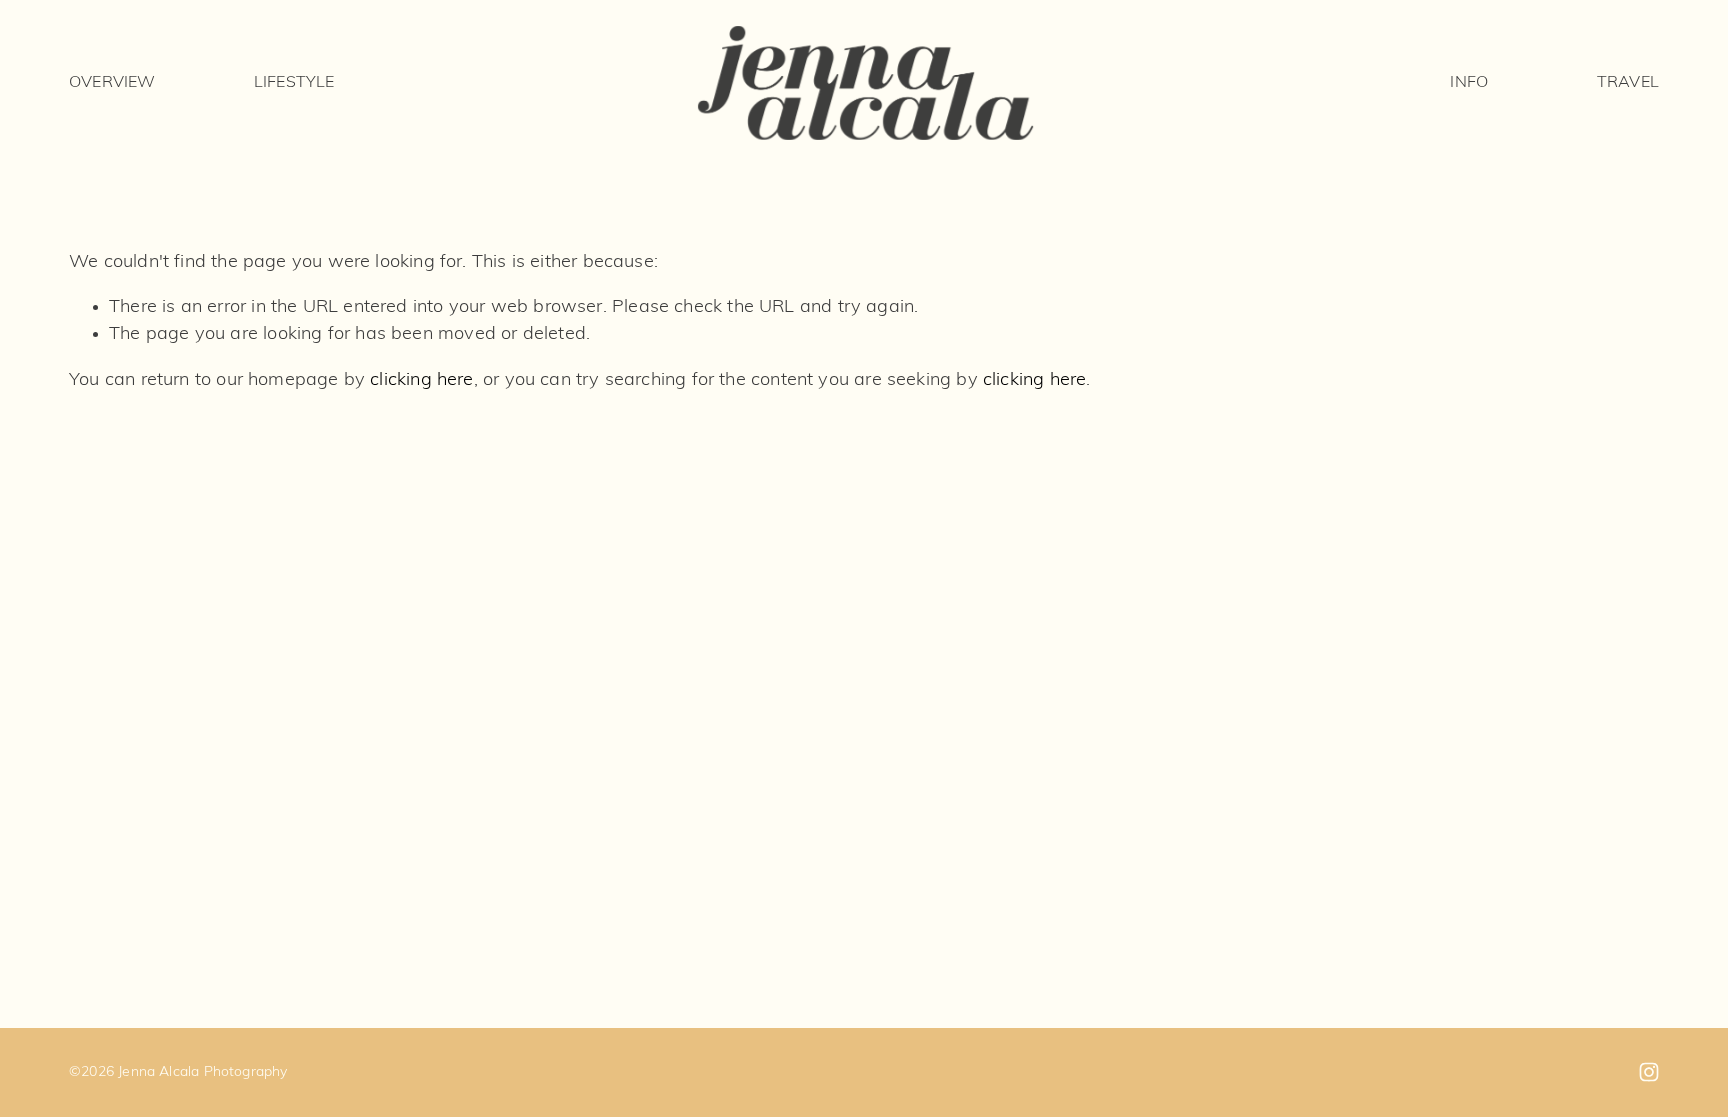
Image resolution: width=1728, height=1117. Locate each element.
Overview (112, 83)
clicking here (421, 380)
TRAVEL (1628, 83)
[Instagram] (1649, 1072)
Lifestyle (294, 83)
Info (1469, 83)
